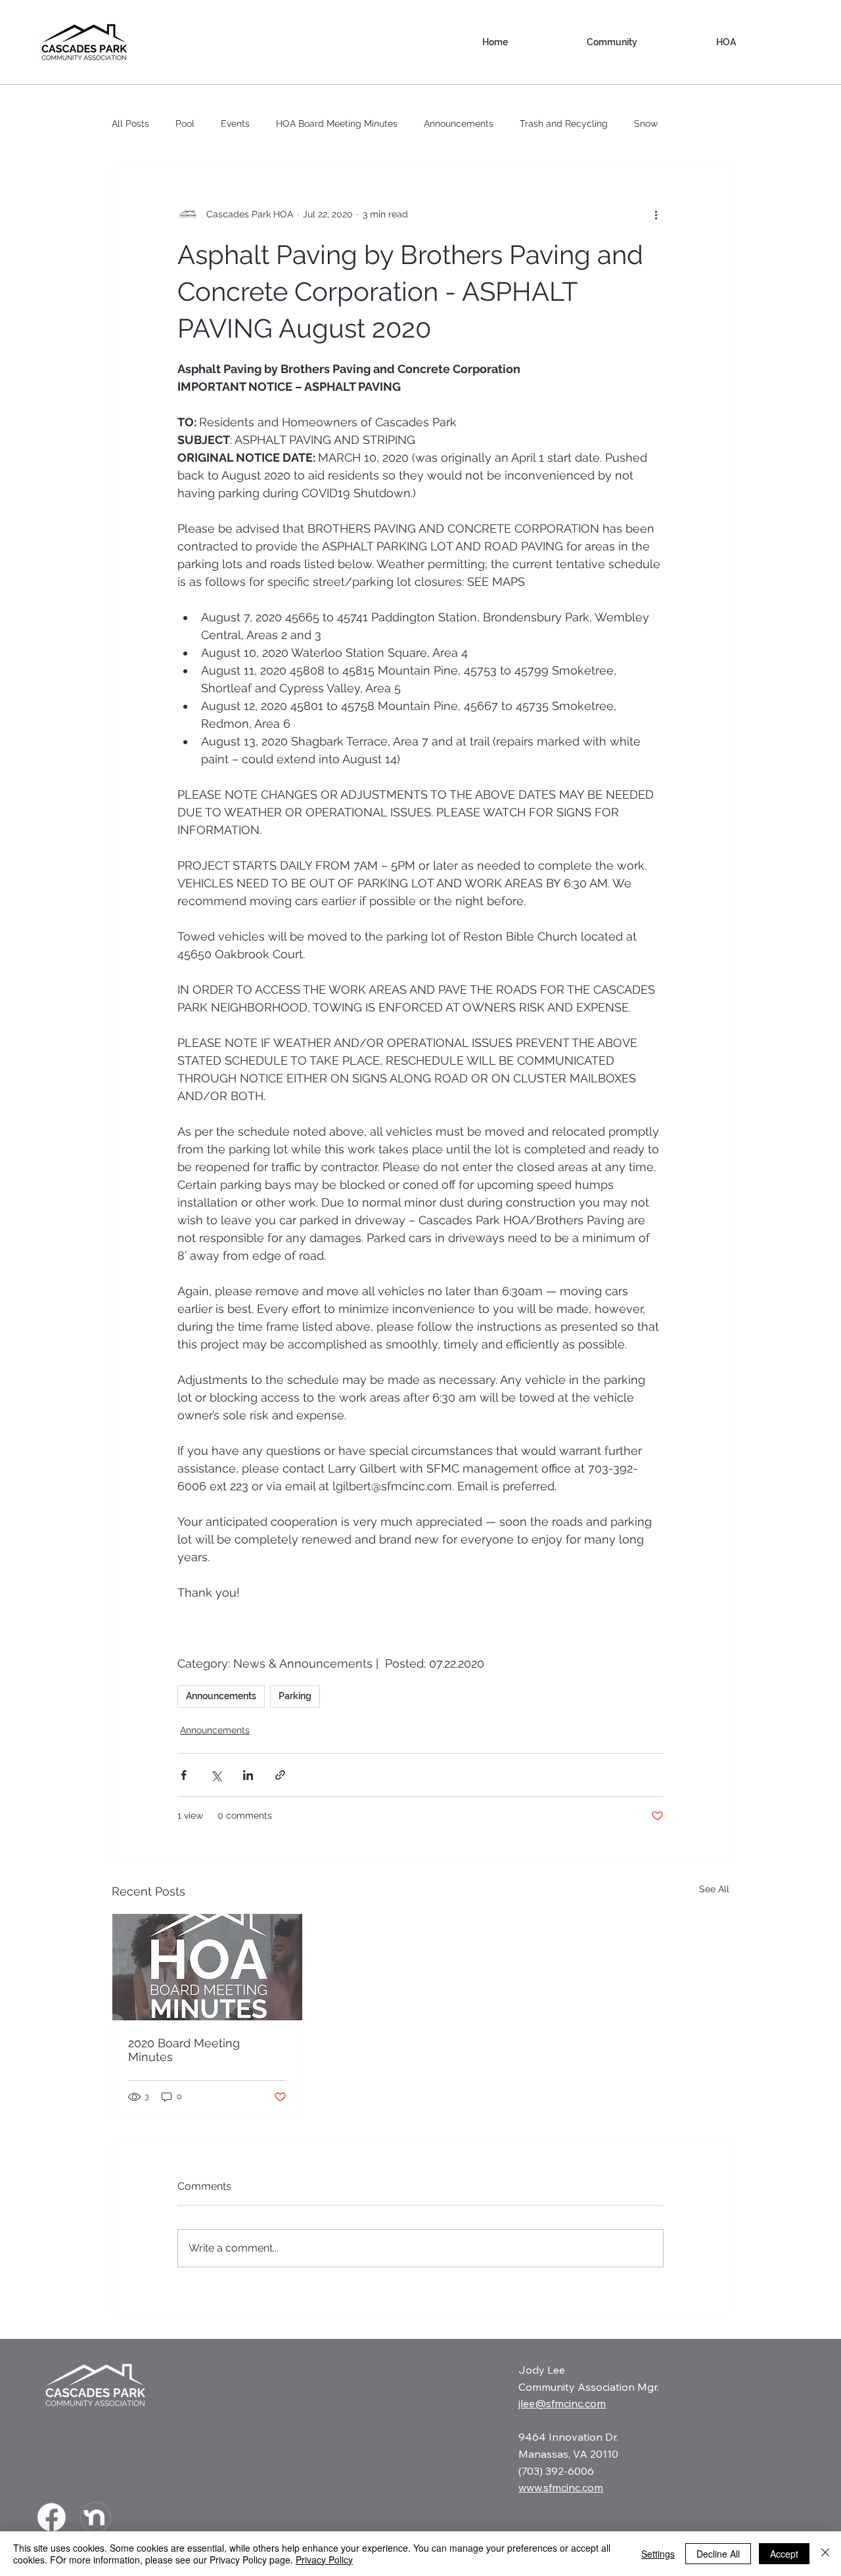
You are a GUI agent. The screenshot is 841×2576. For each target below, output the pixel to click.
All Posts (130, 123)
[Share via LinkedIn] (248, 1775)
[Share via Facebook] (184, 1775)
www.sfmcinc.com (561, 2487)
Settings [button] (658, 2554)
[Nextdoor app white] (96, 2517)
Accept (784, 2554)
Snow (646, 123)
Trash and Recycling (564, 123)
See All (714, 1889)
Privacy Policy (324, 2560)
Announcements (459, 123)
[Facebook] (52, 2517)
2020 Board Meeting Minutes (184, 2050)
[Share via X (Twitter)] (216, 1775)
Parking (295, 1696)
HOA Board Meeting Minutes (337, 123)
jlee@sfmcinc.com (562, 2403)
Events (235, 123)
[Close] (825, 2554)
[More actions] (656, 214)
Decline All (718, 2554)
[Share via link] (280, 1775)
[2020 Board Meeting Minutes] (207, 1967)
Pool (185, 123)
